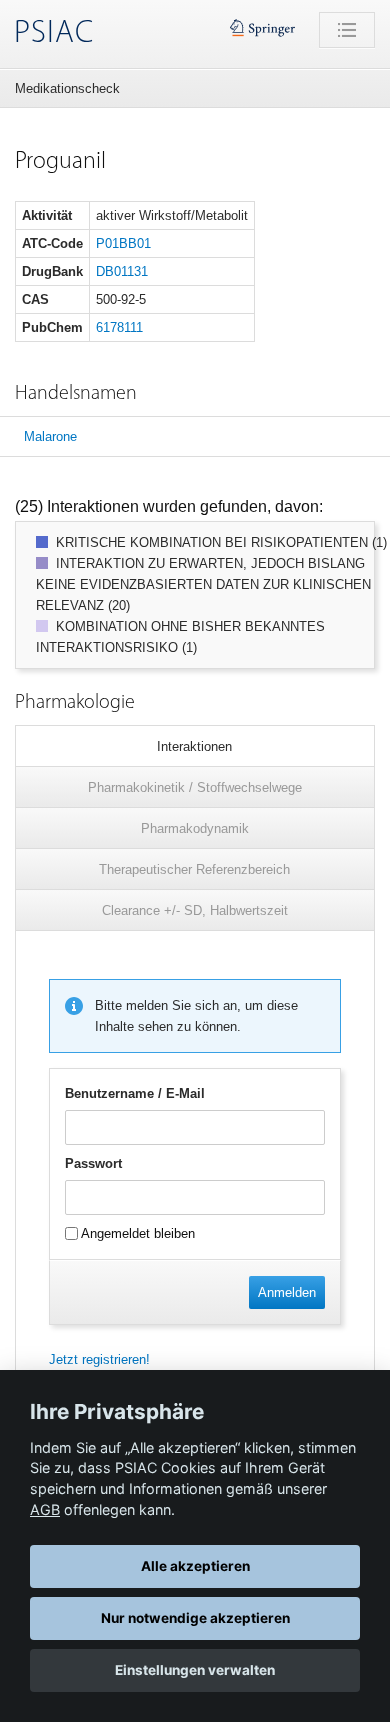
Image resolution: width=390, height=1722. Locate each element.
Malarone (50, 436)
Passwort (93, 1163)
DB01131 (122, 271)
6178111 (119, 327)
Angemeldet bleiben (136, 1233)
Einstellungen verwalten (195, 1670)
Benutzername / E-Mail (135, 1093)
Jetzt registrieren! (99, 1359)
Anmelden (287, 1292)
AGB (45, 1509)
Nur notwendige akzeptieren (195, 1618)
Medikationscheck (67, 88)
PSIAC (54, 34)
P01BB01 (123, 243)
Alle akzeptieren (195, 1566)
